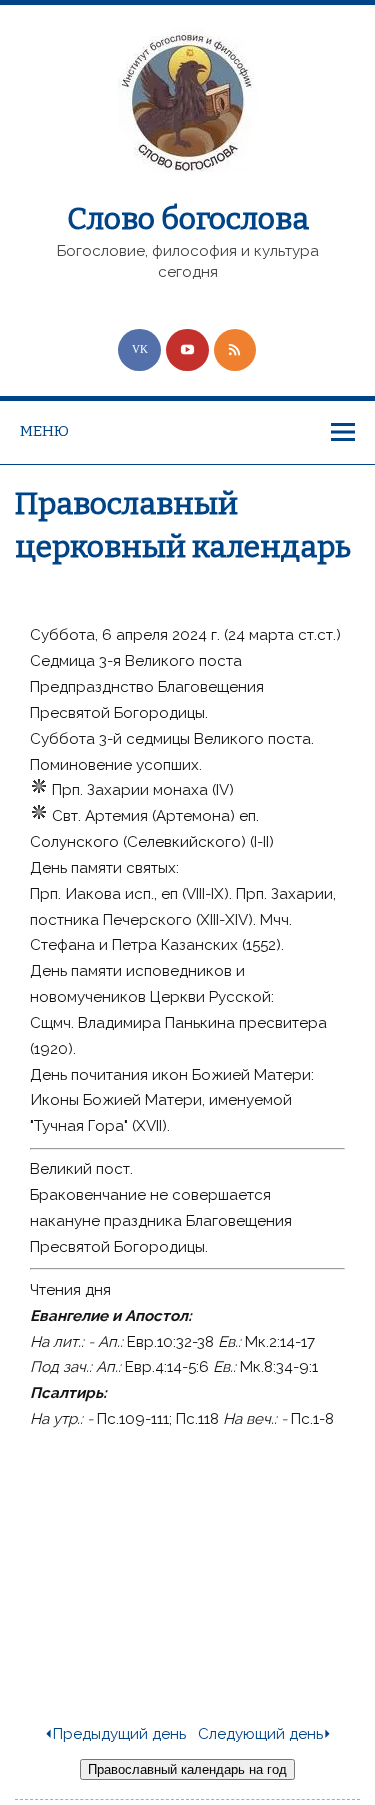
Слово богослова (188, 219)
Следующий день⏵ (265, 1734)
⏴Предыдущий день (115, 1734)
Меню (44, 431)
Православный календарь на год (187, 1769)
